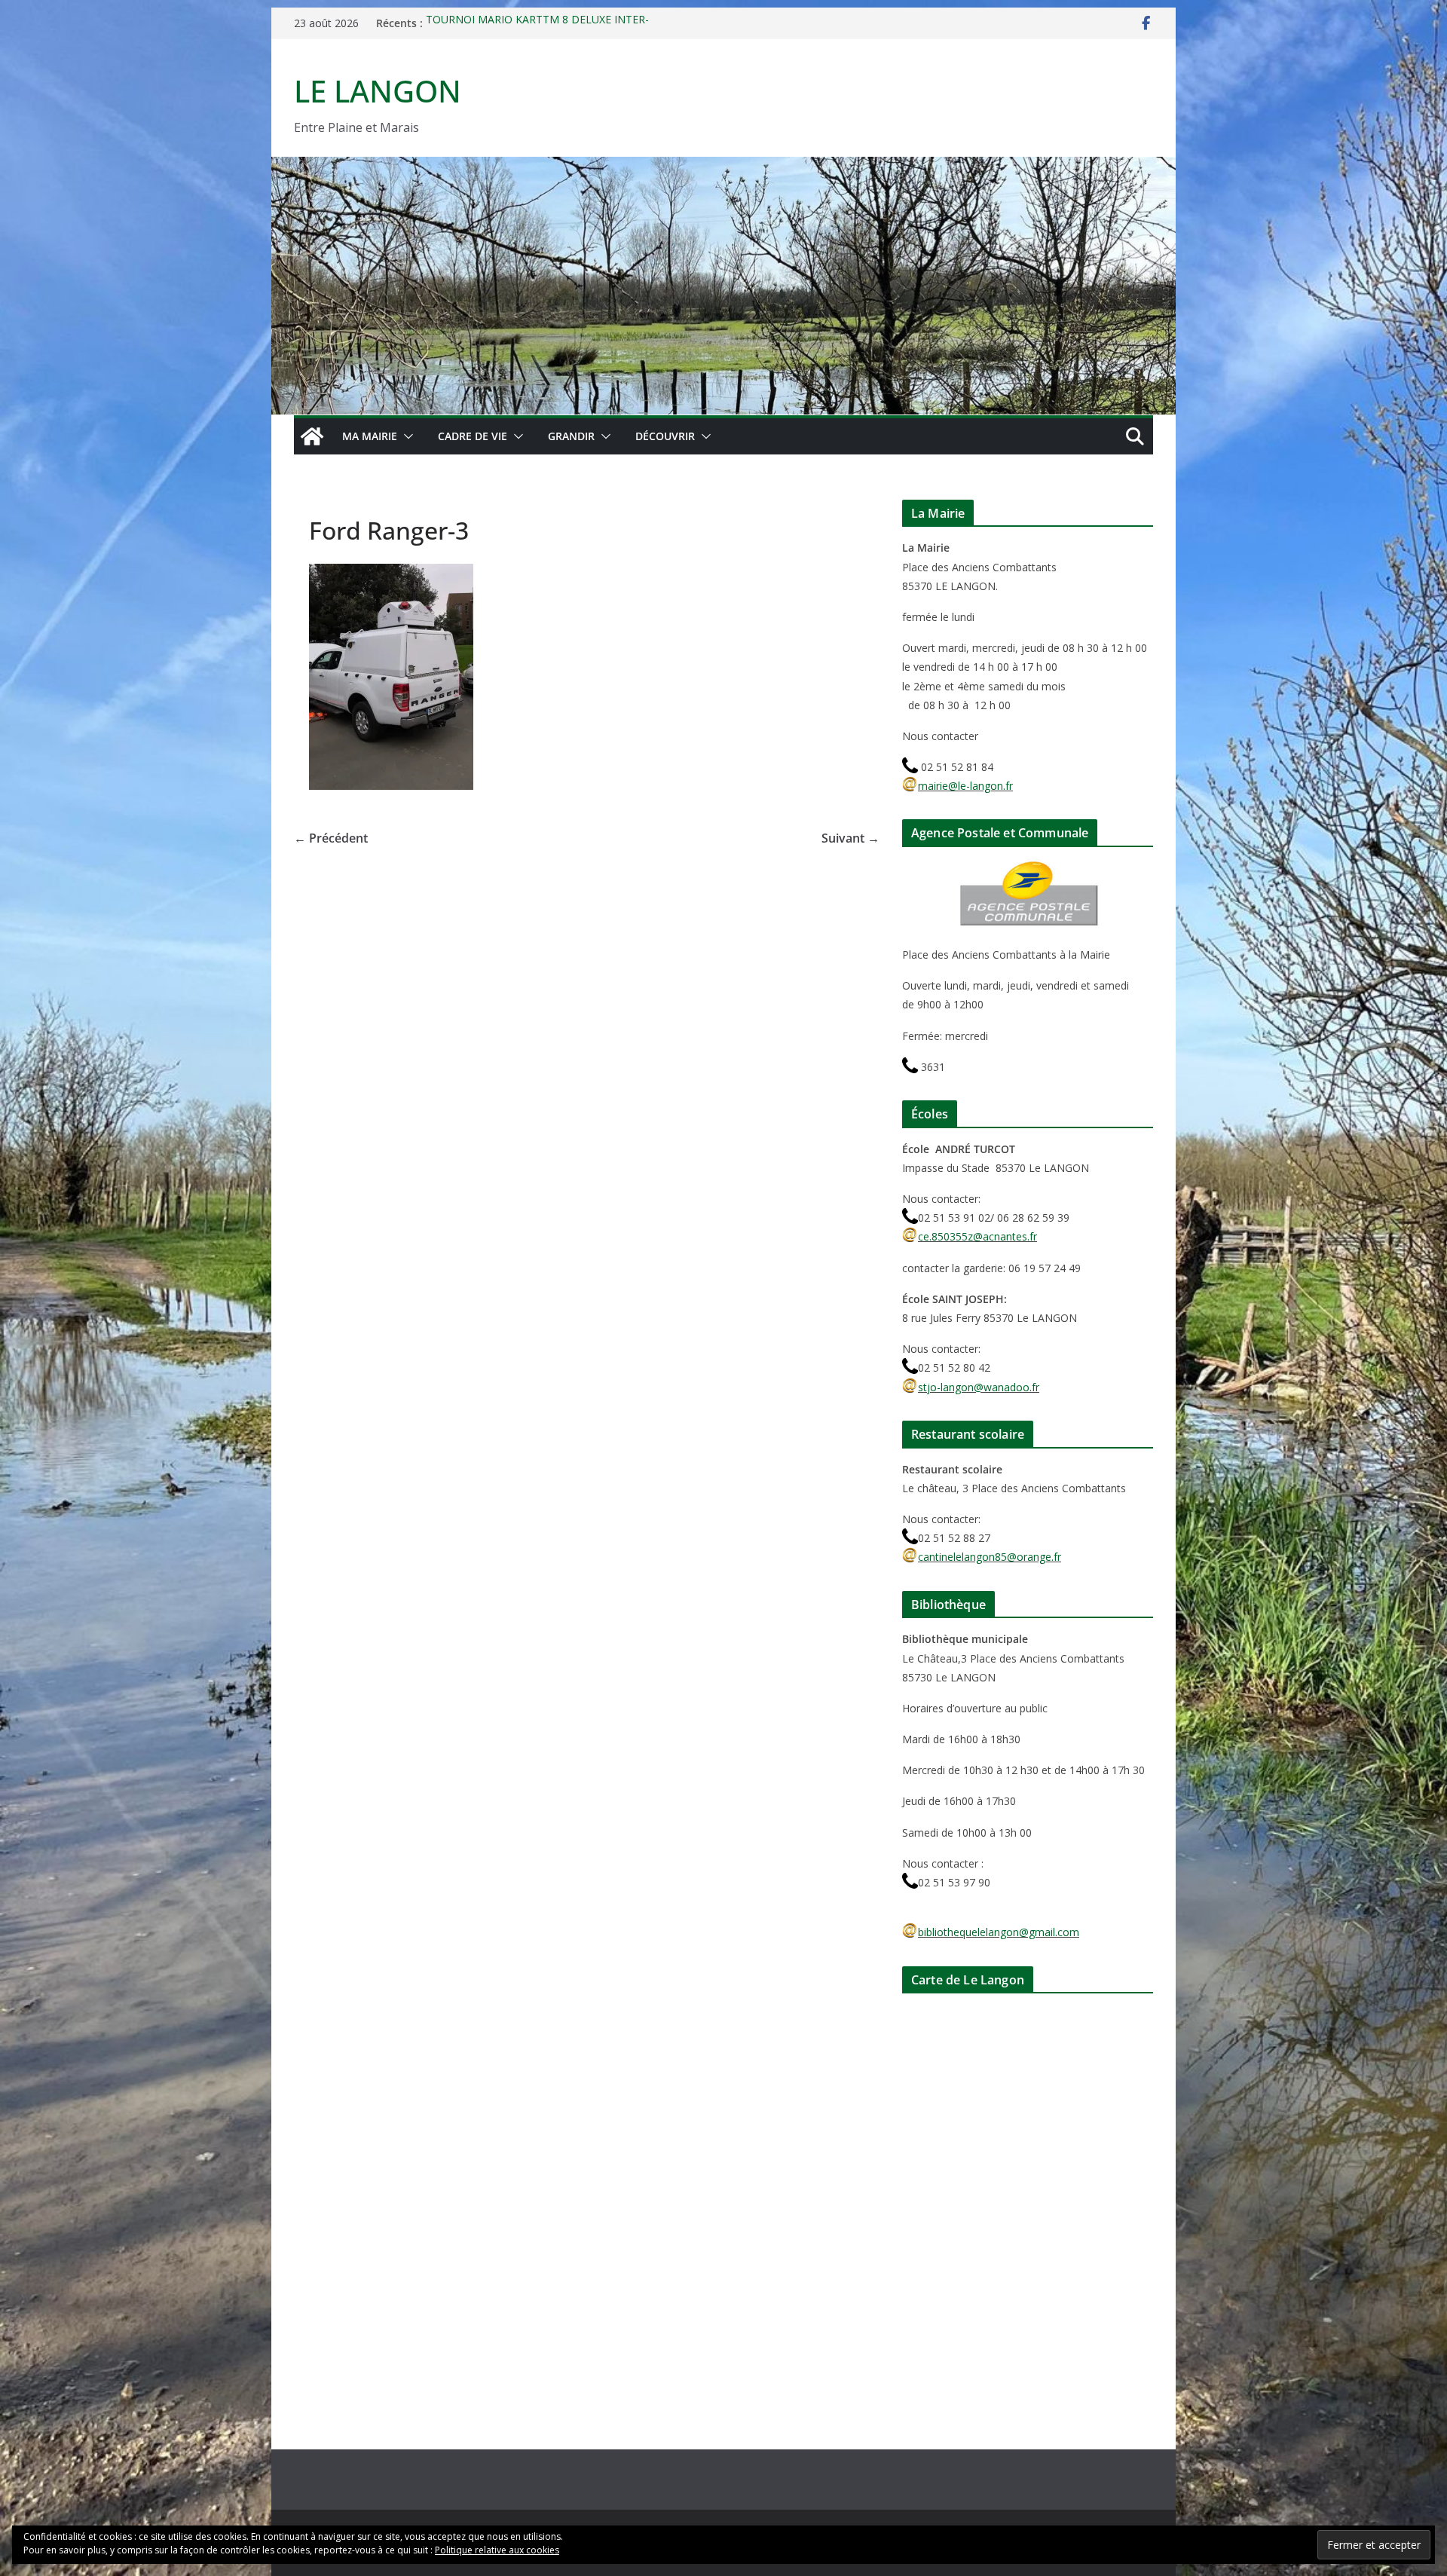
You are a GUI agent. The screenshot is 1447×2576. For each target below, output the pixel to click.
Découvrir (665, 436)
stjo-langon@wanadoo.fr (979, 1387)
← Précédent (331, 838)
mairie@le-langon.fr (965, 786)
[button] (405, 436)
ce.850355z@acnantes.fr (977, 1236)
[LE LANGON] (723, 167)
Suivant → (850, 838)
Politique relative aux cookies (497, 2550)
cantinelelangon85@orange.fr (990, 1557)
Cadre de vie (473, 436)
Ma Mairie (370, 436)
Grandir (571, 436)
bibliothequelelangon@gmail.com (999, 1932)
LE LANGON (378, 91)
